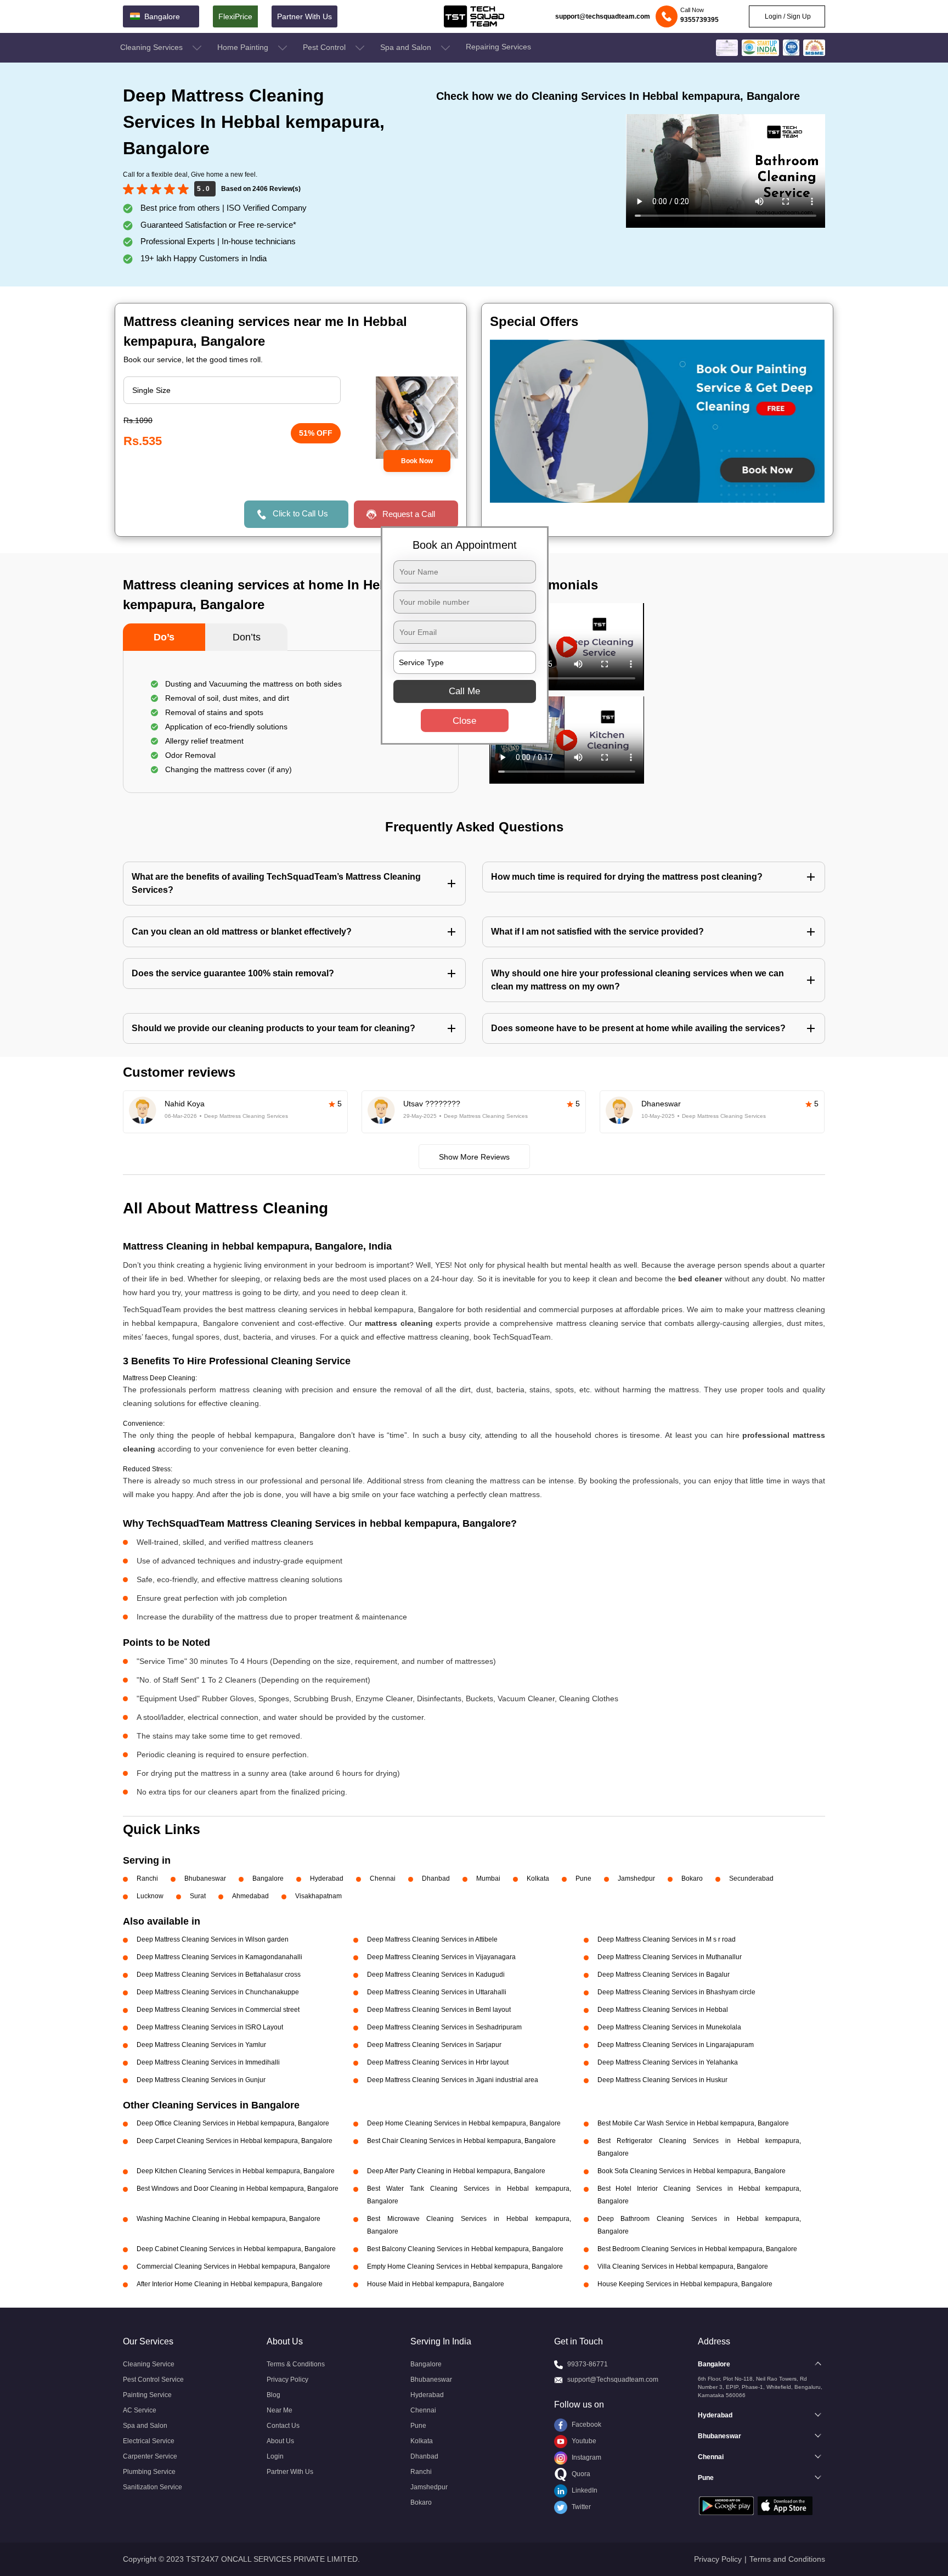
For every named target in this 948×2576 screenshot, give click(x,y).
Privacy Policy (287, 2380)
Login (275, 2456)
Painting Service (147, 2395)
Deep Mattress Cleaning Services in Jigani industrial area (453, 2080)
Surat (198, 1896)
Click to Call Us (300, 513)
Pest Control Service (153, 2380)
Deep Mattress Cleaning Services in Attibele (432, 1939)
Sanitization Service (153, 2487)
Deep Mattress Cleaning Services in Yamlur (201, 2045)
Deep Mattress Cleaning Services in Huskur (662, 2080)
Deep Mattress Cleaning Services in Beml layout (439, 2010)
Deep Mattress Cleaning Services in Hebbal (663, 2010)
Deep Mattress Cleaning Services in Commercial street (218, 2010)
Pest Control (325, 47)
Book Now (417, 461)
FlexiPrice (235, 16)
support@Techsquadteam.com (613, 2380)
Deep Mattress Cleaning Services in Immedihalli (208, 2062)
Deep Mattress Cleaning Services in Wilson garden (213, 1939)
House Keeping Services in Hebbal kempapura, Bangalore (685, 2284)
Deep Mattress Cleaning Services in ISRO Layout (210, 2027)
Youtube (583, 2441)
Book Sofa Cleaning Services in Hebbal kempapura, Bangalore (692, 2171)
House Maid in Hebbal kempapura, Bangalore (436, 2284)
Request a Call (409, 514)
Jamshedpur (636, 1878)
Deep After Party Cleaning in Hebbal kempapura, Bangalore (456, 2171)
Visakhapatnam (318, 1896)
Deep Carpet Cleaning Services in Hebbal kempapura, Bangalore (235, 2141)
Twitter (580, 2507)
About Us (280, 2441)
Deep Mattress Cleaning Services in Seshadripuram (444, 2027)
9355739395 (699, 20)
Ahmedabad (250, 1896)
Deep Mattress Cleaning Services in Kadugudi (436, 1975)
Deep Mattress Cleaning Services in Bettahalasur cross (219, 1975)
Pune (583, 1878)
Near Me (280, 2410)
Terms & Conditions (296, 2364)
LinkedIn (584, 2490)
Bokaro (692, 1878)
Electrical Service (149, 2441)
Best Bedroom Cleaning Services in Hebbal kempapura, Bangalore (697, 2249)
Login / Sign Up (787, 16)
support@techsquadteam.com (603, 16)
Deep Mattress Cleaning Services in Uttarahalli (437, 1992)
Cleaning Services (153, 47)
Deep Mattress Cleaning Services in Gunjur (201, 2080)
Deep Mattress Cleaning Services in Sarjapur (434, 2045)
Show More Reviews (474, 1157)
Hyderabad (327, 1878)
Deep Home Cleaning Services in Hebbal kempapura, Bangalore (464, 2123)
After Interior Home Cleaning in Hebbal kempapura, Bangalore (230, 2284)
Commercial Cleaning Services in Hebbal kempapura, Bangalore (233, 2266)
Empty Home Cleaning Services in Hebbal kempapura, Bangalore (465, 2266)
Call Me (464, 691)
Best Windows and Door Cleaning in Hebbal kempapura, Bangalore (238, 2189)
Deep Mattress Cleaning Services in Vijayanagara (441, 1957)
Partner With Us (304, 16)
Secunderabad (751, 1878)
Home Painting (244, 47)
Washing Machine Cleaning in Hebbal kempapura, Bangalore (228, 2219)
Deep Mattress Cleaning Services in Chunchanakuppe (218, 1992)
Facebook (586, 2425)
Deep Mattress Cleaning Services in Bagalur (664, 1975)
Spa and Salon (407, 47)
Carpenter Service (150, 2456)
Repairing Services (498, 47)
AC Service (140, 2410)
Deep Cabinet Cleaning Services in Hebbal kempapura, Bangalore (236, 2249)
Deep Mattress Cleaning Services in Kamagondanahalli (219, 1957)
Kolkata (538, 1878)
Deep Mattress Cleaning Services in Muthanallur (670, 1957)
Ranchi (147, 1878)
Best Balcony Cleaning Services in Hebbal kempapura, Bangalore (465, 2249)
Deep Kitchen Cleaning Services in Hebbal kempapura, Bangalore (236, 2171)
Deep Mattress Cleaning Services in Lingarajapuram (676, 2045)
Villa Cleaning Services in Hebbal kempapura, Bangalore (683, 2266)
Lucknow (150, 1896)
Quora (580, 2474)
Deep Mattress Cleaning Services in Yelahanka (668, 2062)
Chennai (383, 1878)
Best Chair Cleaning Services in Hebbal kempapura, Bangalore (461, 2141)
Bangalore (268, 1878)
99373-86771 (588, 2364)
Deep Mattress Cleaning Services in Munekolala (669, 2027)
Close (464, 721)
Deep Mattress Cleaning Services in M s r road (667, 1939)
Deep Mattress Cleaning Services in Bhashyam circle (676, 1992)
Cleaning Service (149, 2364)
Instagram (586, 2457)
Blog (273, 2395)
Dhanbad (436, 1878)
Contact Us (283, 2426)
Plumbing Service (149, 2472)
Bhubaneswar (205, 1878)
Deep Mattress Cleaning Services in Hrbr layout (438, 2062)
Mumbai (488, 1878)
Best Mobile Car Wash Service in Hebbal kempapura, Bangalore (693, 2123)
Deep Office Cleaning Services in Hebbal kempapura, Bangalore (233, 2123)
